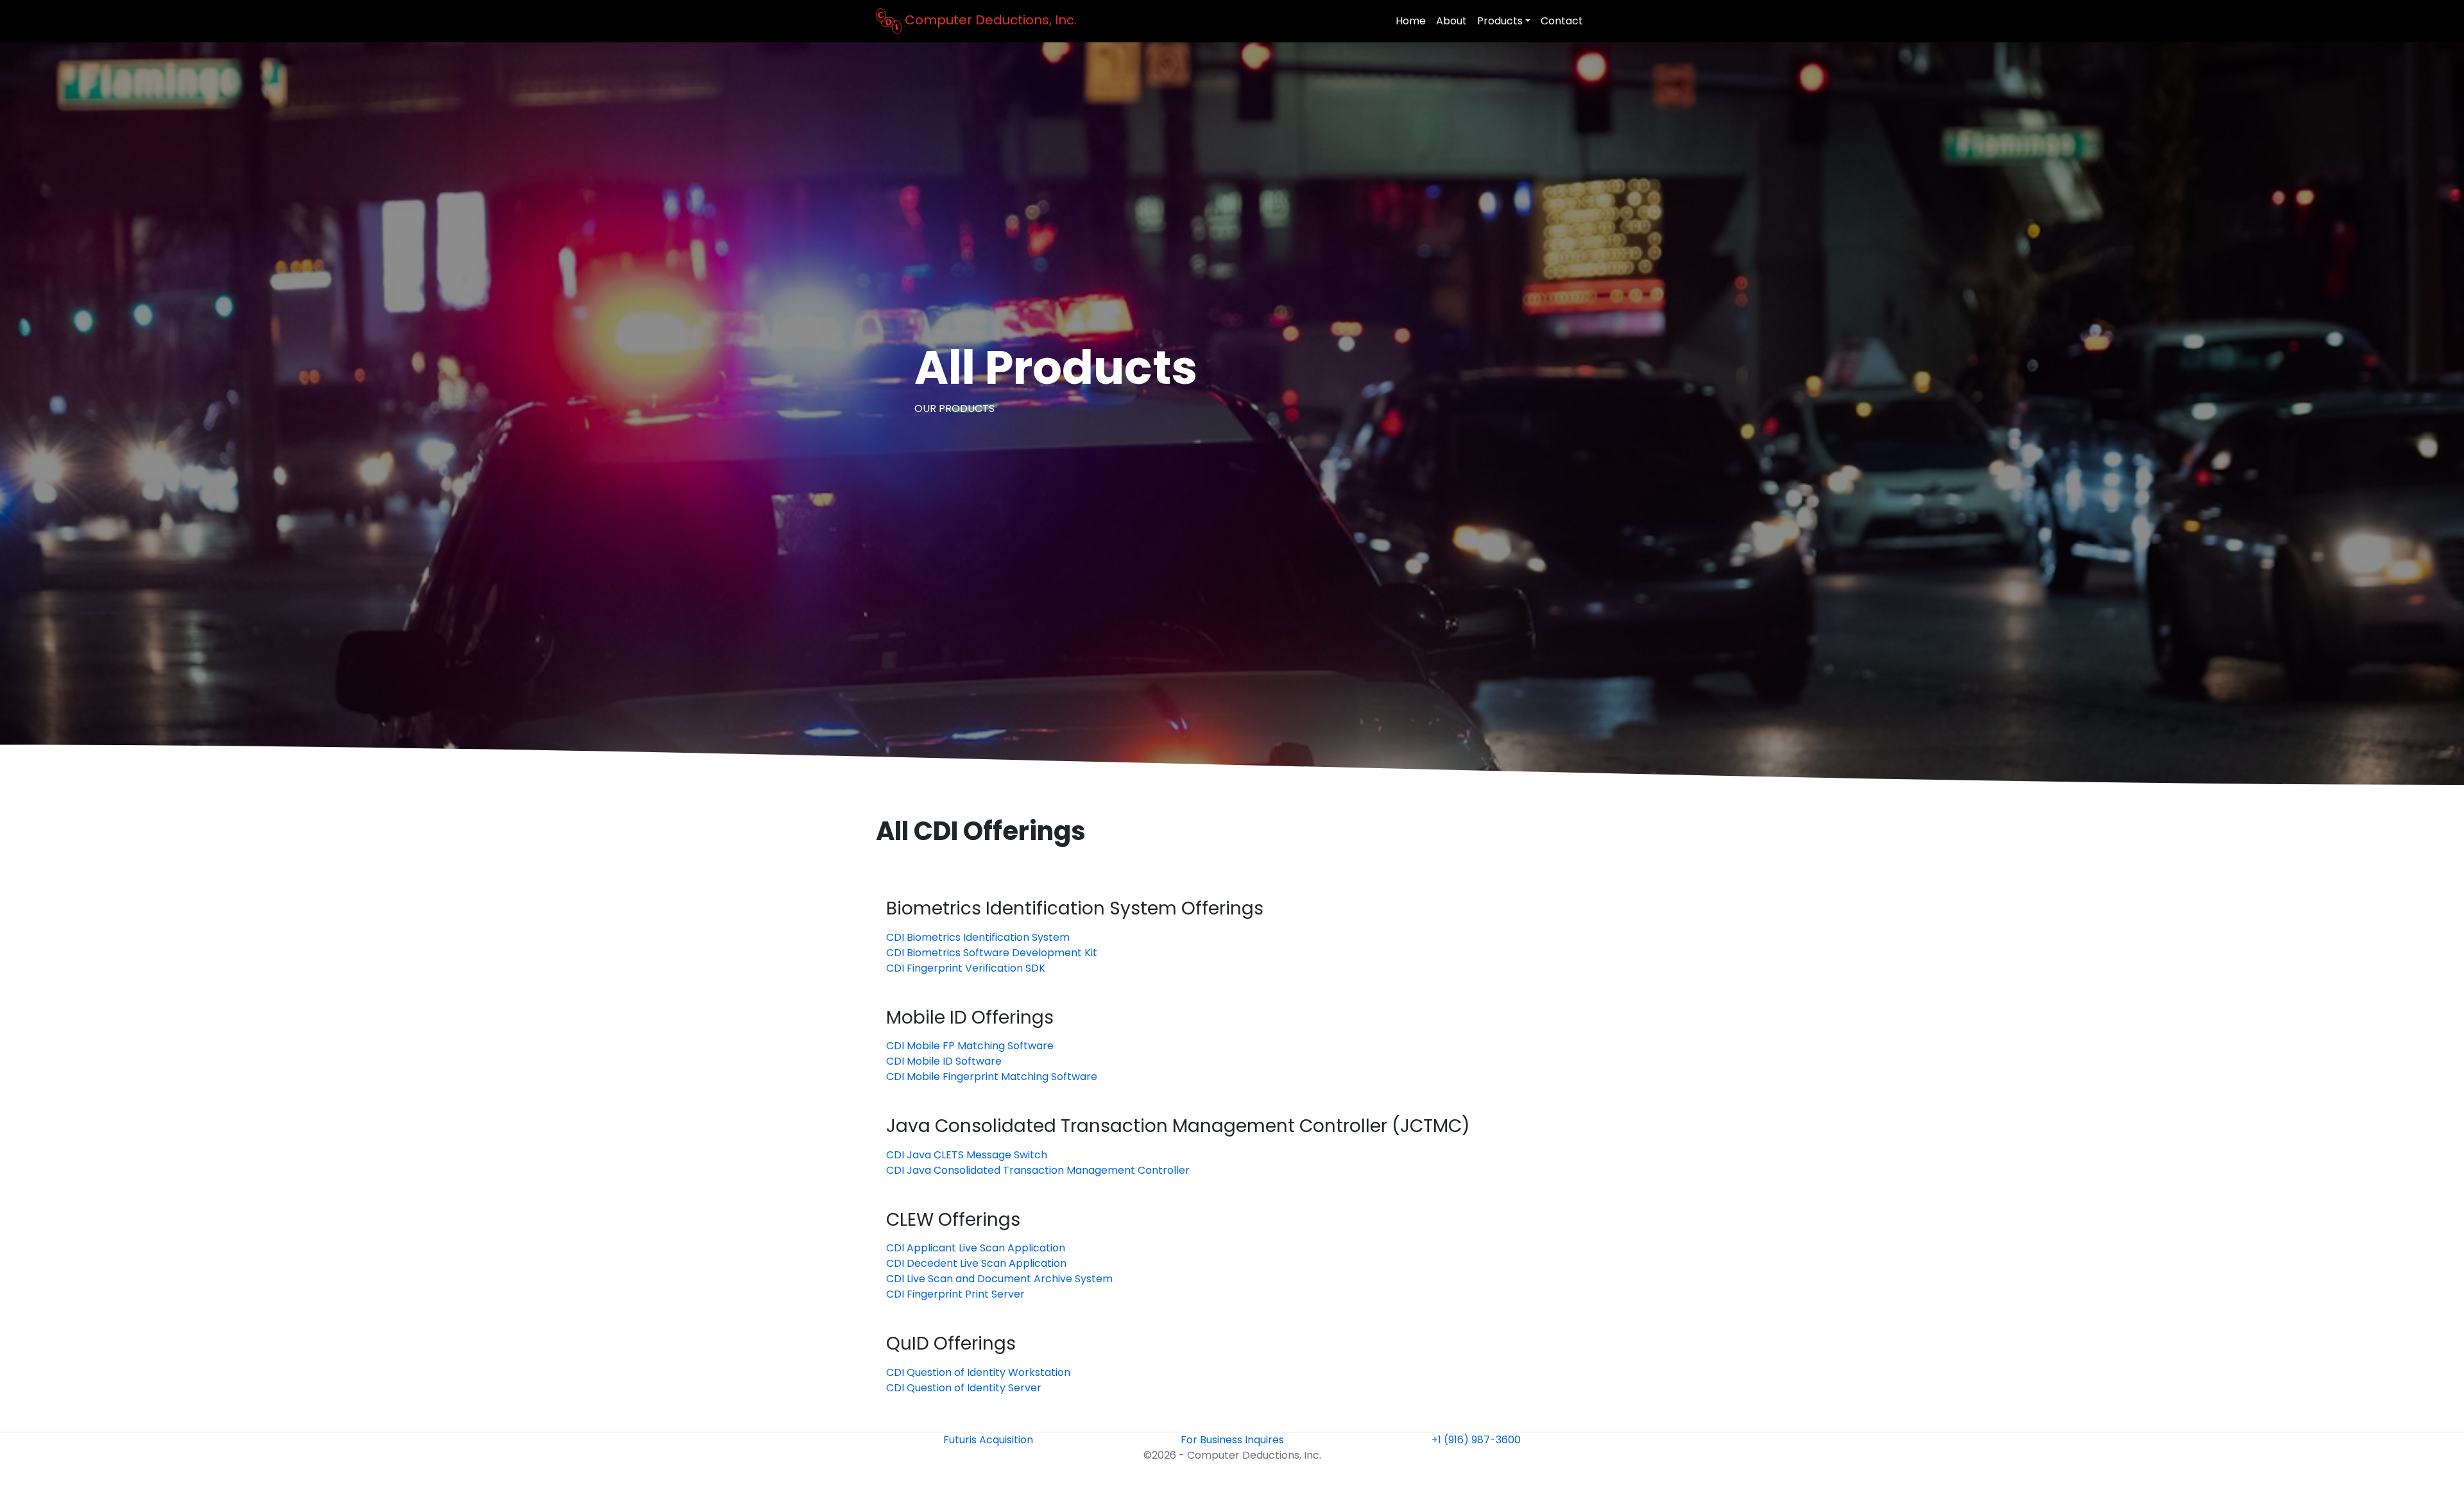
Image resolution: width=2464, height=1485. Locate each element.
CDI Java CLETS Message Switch (967, 1155)
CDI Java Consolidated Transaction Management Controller (1038, 1170)
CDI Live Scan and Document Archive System (999, 1279)
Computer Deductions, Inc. (989, 20)
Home (1411, 21)
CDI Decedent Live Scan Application (976, 1263)
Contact (1562, 21)
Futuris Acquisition (988, 1440)
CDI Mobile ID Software (944, 1061)
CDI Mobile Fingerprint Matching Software (992, 1077)
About (1451, 21)
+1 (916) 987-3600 (1476, 1440)
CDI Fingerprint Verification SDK (966, 968)
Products (1500, 21)
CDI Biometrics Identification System (978, 937)
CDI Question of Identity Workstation (978, 1372)
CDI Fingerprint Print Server (955, 1294)
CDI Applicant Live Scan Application (976, 1248)
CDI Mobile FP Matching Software (970, 1046)
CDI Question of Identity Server (964, 1388)
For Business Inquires (1232, 1440)
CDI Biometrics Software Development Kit (992, 953)
